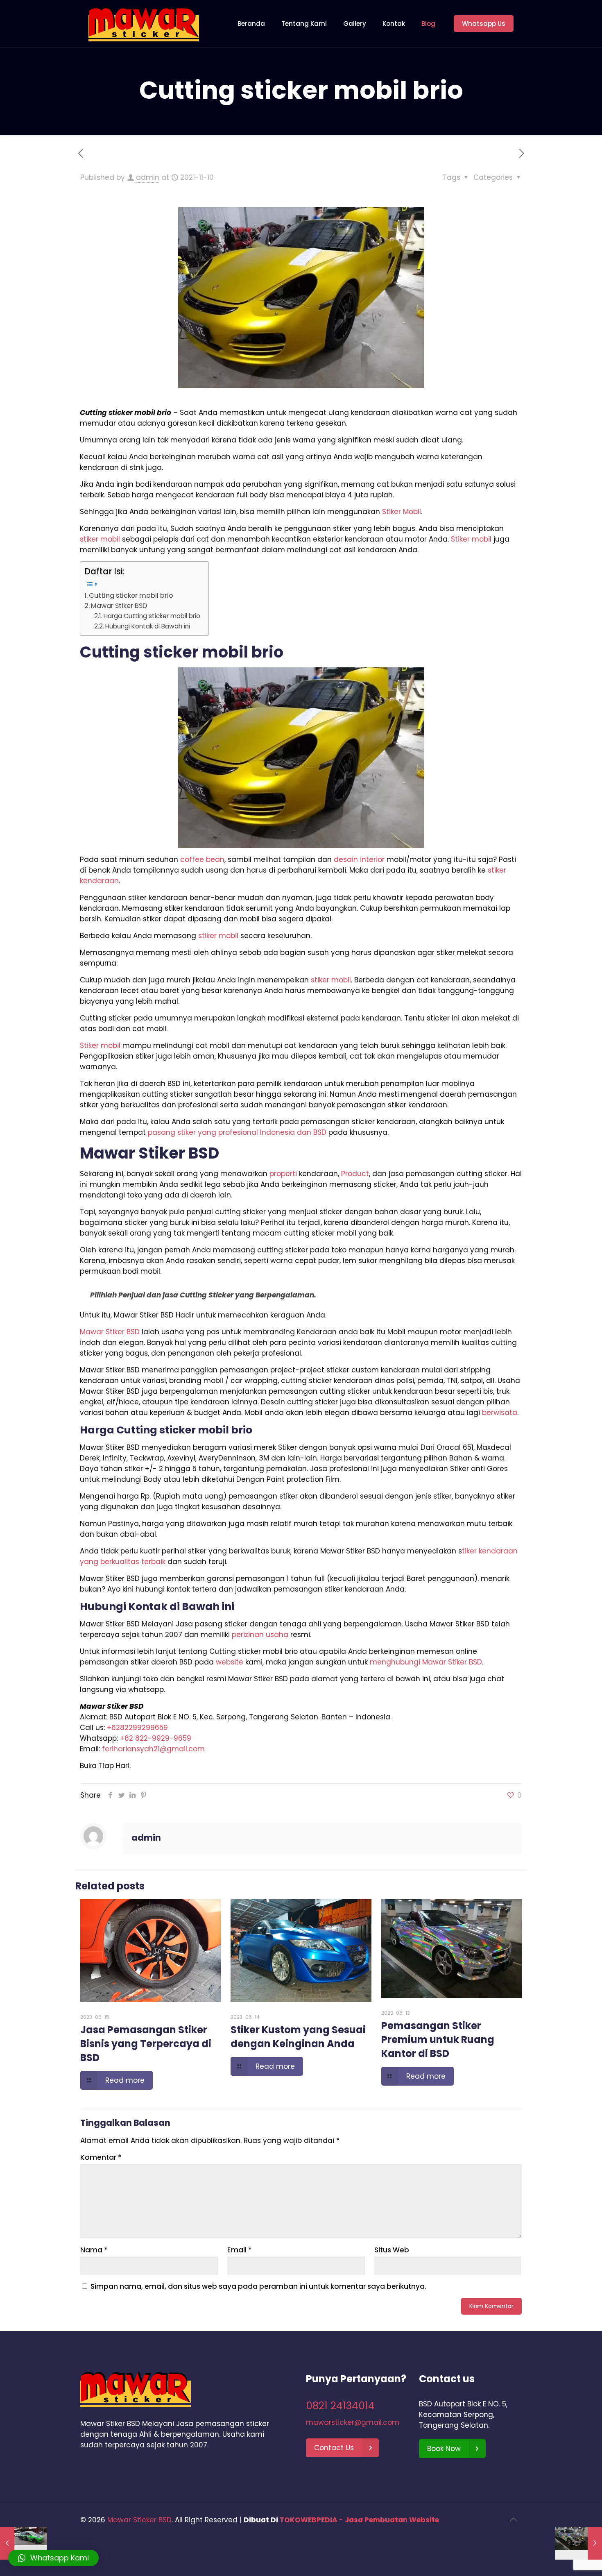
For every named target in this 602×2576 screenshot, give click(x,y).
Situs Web (392, 2250)
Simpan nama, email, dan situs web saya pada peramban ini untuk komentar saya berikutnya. (258, 2286)
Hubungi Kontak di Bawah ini (148, 626)
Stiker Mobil (402, 512)
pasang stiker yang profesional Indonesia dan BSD (237, 1132)
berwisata (500, 1413)
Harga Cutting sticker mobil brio (152, 616)
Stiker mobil (471, 539)
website (230, 1662)
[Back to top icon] (513, 2519)
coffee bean (202, 859)
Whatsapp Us (484, 24)
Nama (94, 2250)
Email (240, 2250)
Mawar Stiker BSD (119, 606)
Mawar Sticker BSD (139, 2520)
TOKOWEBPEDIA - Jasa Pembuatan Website (359, 2520)
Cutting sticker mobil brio (131, 595)
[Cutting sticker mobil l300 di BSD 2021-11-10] (578, 2543)
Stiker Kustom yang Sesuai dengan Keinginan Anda (298, 2037)
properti (283, 1174)
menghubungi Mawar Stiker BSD (426, 1662)
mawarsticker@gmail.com (353, 2422)
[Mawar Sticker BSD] (144, 24)
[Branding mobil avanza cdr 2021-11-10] (24, 2543)
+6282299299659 (137, 1728)
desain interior (359, 859)
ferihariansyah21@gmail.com (153, 1749)
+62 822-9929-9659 (156, 1738)
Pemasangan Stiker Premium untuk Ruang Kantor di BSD (438, 2040)
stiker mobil (100, 539)
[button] (53, 2558)
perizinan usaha (260, 1635)
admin (148, 177)
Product (355, 1174)
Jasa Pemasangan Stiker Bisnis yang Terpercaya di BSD (146, 2044)
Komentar (101, 2157)
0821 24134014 (340, 2406)
